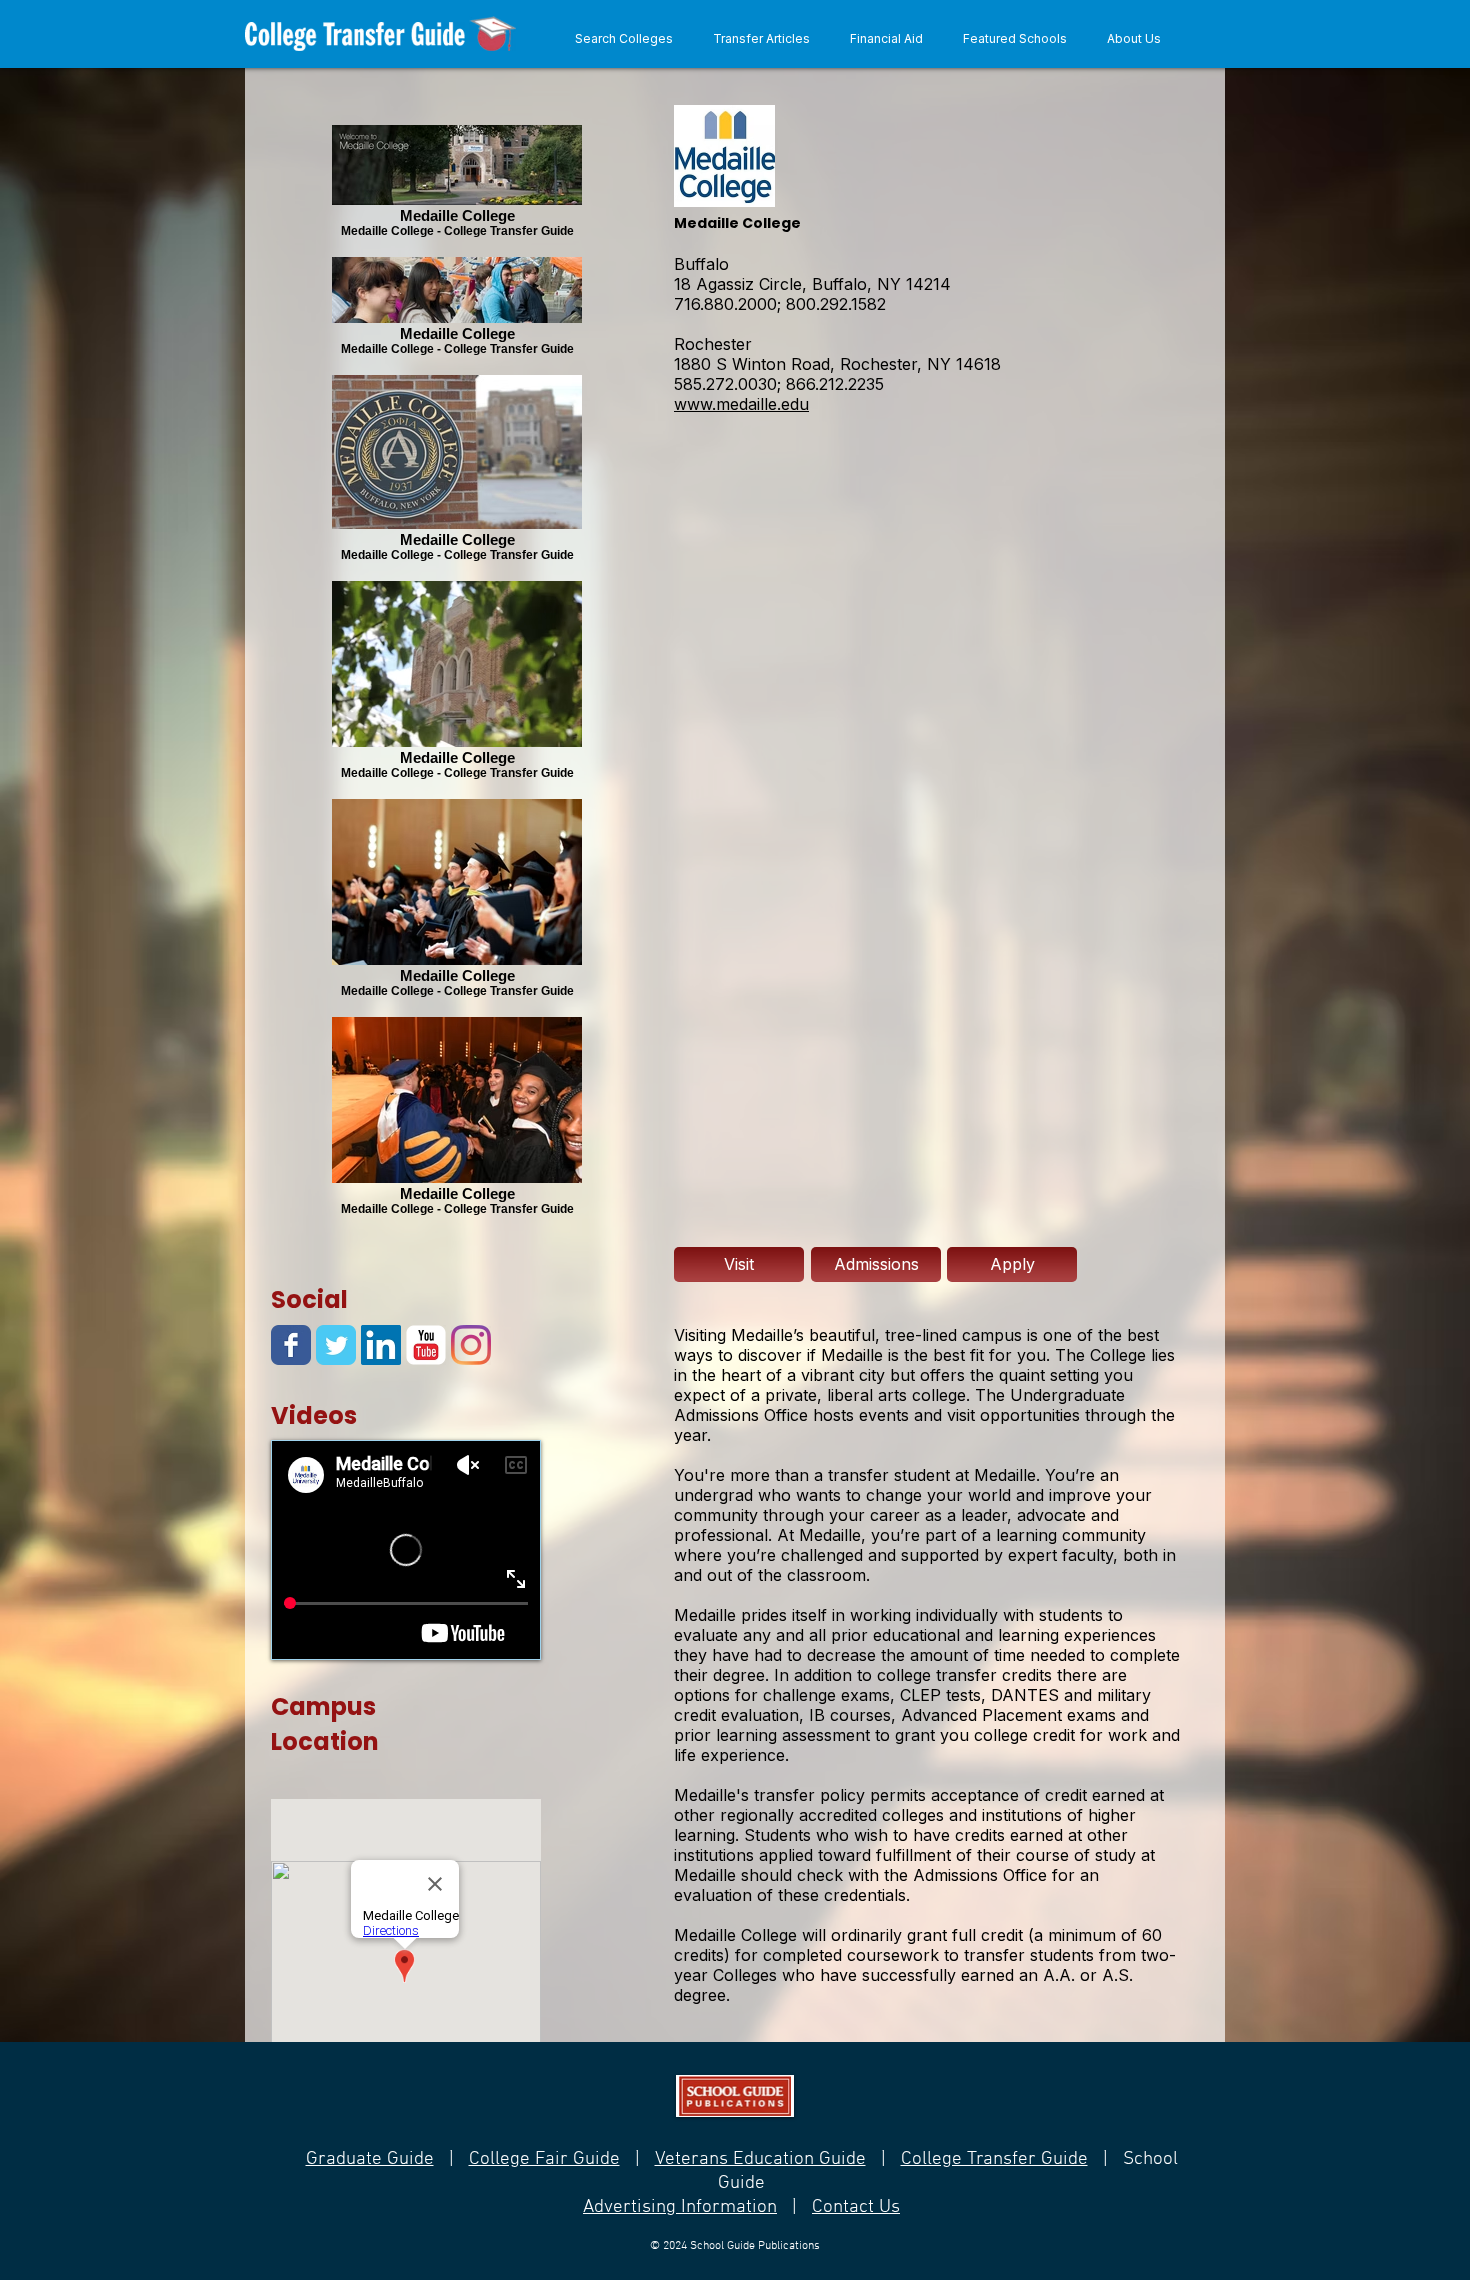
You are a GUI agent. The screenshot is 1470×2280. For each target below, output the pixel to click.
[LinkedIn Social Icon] (381, 1345)
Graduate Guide (370, 2159)
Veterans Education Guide (760, 2159)
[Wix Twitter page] (336, 1345)
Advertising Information (680, 2207)
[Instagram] (471, 1345)
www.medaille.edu (741, 404)
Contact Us (856, 2207)
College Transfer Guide (994, 2159)
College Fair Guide (544, 2159)
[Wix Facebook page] (291, 1345)
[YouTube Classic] (426, 1345)
